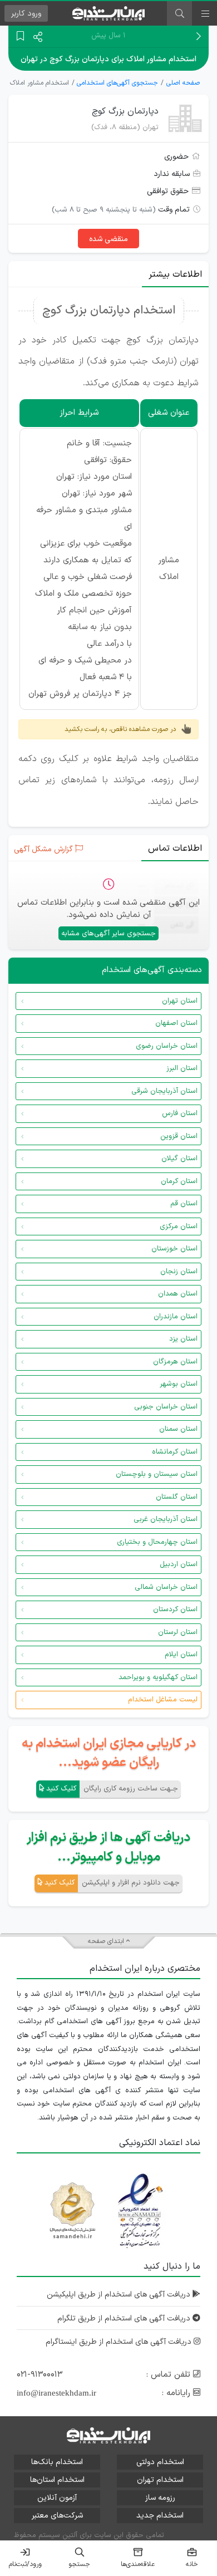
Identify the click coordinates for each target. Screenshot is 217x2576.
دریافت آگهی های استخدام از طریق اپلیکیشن (120, 2295)
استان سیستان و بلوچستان (157, 1474)
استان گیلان (179, 1159)
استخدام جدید (160, 2516)
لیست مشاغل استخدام (163, 1700)
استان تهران (180, 1001)
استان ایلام (181, 1655)
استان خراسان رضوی (167, 1046)
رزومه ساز (160, 2498)
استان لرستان (178, 1632)
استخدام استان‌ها (57, 2480)
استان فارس (180, 1113)
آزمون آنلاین (57, 2498)
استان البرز (182, 1068)
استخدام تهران (160, 2480)
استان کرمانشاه (175, 1452)
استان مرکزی (179, 1226)
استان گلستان (177, 1497)
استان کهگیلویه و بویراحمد (158, 1677)
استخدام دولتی (160, 2462)
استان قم (184, 1204)
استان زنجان (179, 1272)
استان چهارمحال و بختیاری (157, 1542)
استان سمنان (178, 1429)
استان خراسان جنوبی (166, 1407)
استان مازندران (176, 1317)
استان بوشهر (179, 1384)
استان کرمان (179, 1181)
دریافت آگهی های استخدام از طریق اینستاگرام (120, 2342)
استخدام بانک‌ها (57, 2462)
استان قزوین (179, 1136)
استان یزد (183, 1339)
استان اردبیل (179, 1564)
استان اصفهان (176, 1023)
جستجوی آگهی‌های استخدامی (117, 83)
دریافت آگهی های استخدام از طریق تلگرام (125, 2319)
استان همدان (178, 1294)
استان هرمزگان (175, 1362)
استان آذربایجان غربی (166, 1519)
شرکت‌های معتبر (57, 2516)
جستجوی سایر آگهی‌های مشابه (108, 934)
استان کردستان (175, 1610)
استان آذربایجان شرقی (164, 1091)
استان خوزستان (174, 1249)
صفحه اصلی (183, 83)
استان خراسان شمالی (166, 1587)
